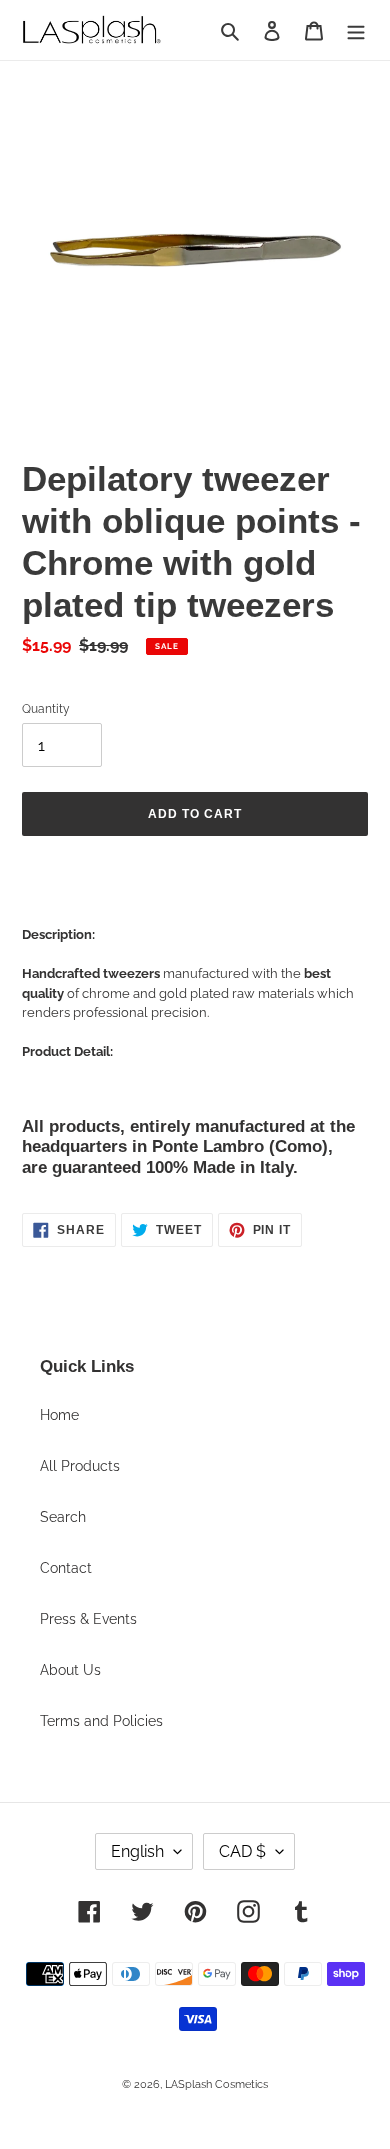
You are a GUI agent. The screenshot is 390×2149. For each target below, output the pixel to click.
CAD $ (242, 1851)
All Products (80, 1466)
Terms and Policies (101, 1721)
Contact (66, 1568)
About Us (70, 1670)
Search (63, 1517)
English (137, 1851)
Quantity (46, 709)
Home (59, 1415)
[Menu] (356, 29)
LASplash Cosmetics (216, 2084)
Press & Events (88, 1619)
